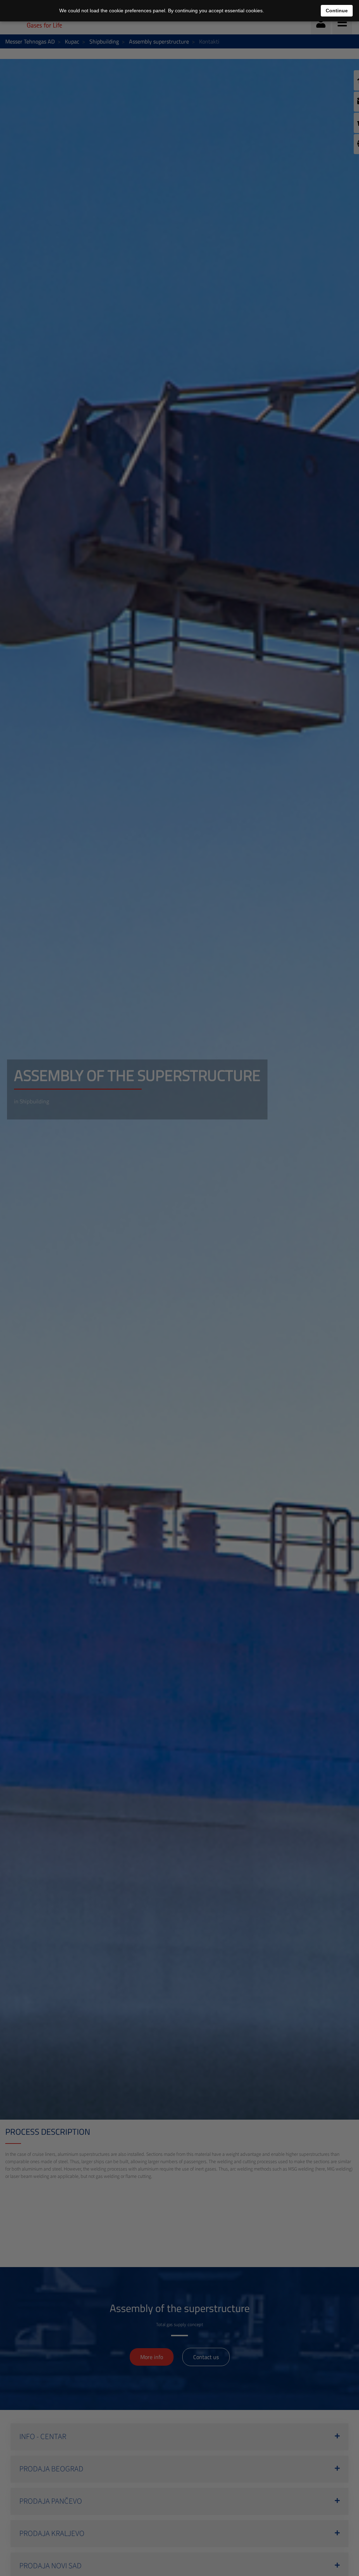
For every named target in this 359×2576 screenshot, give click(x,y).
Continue (337, 11)
